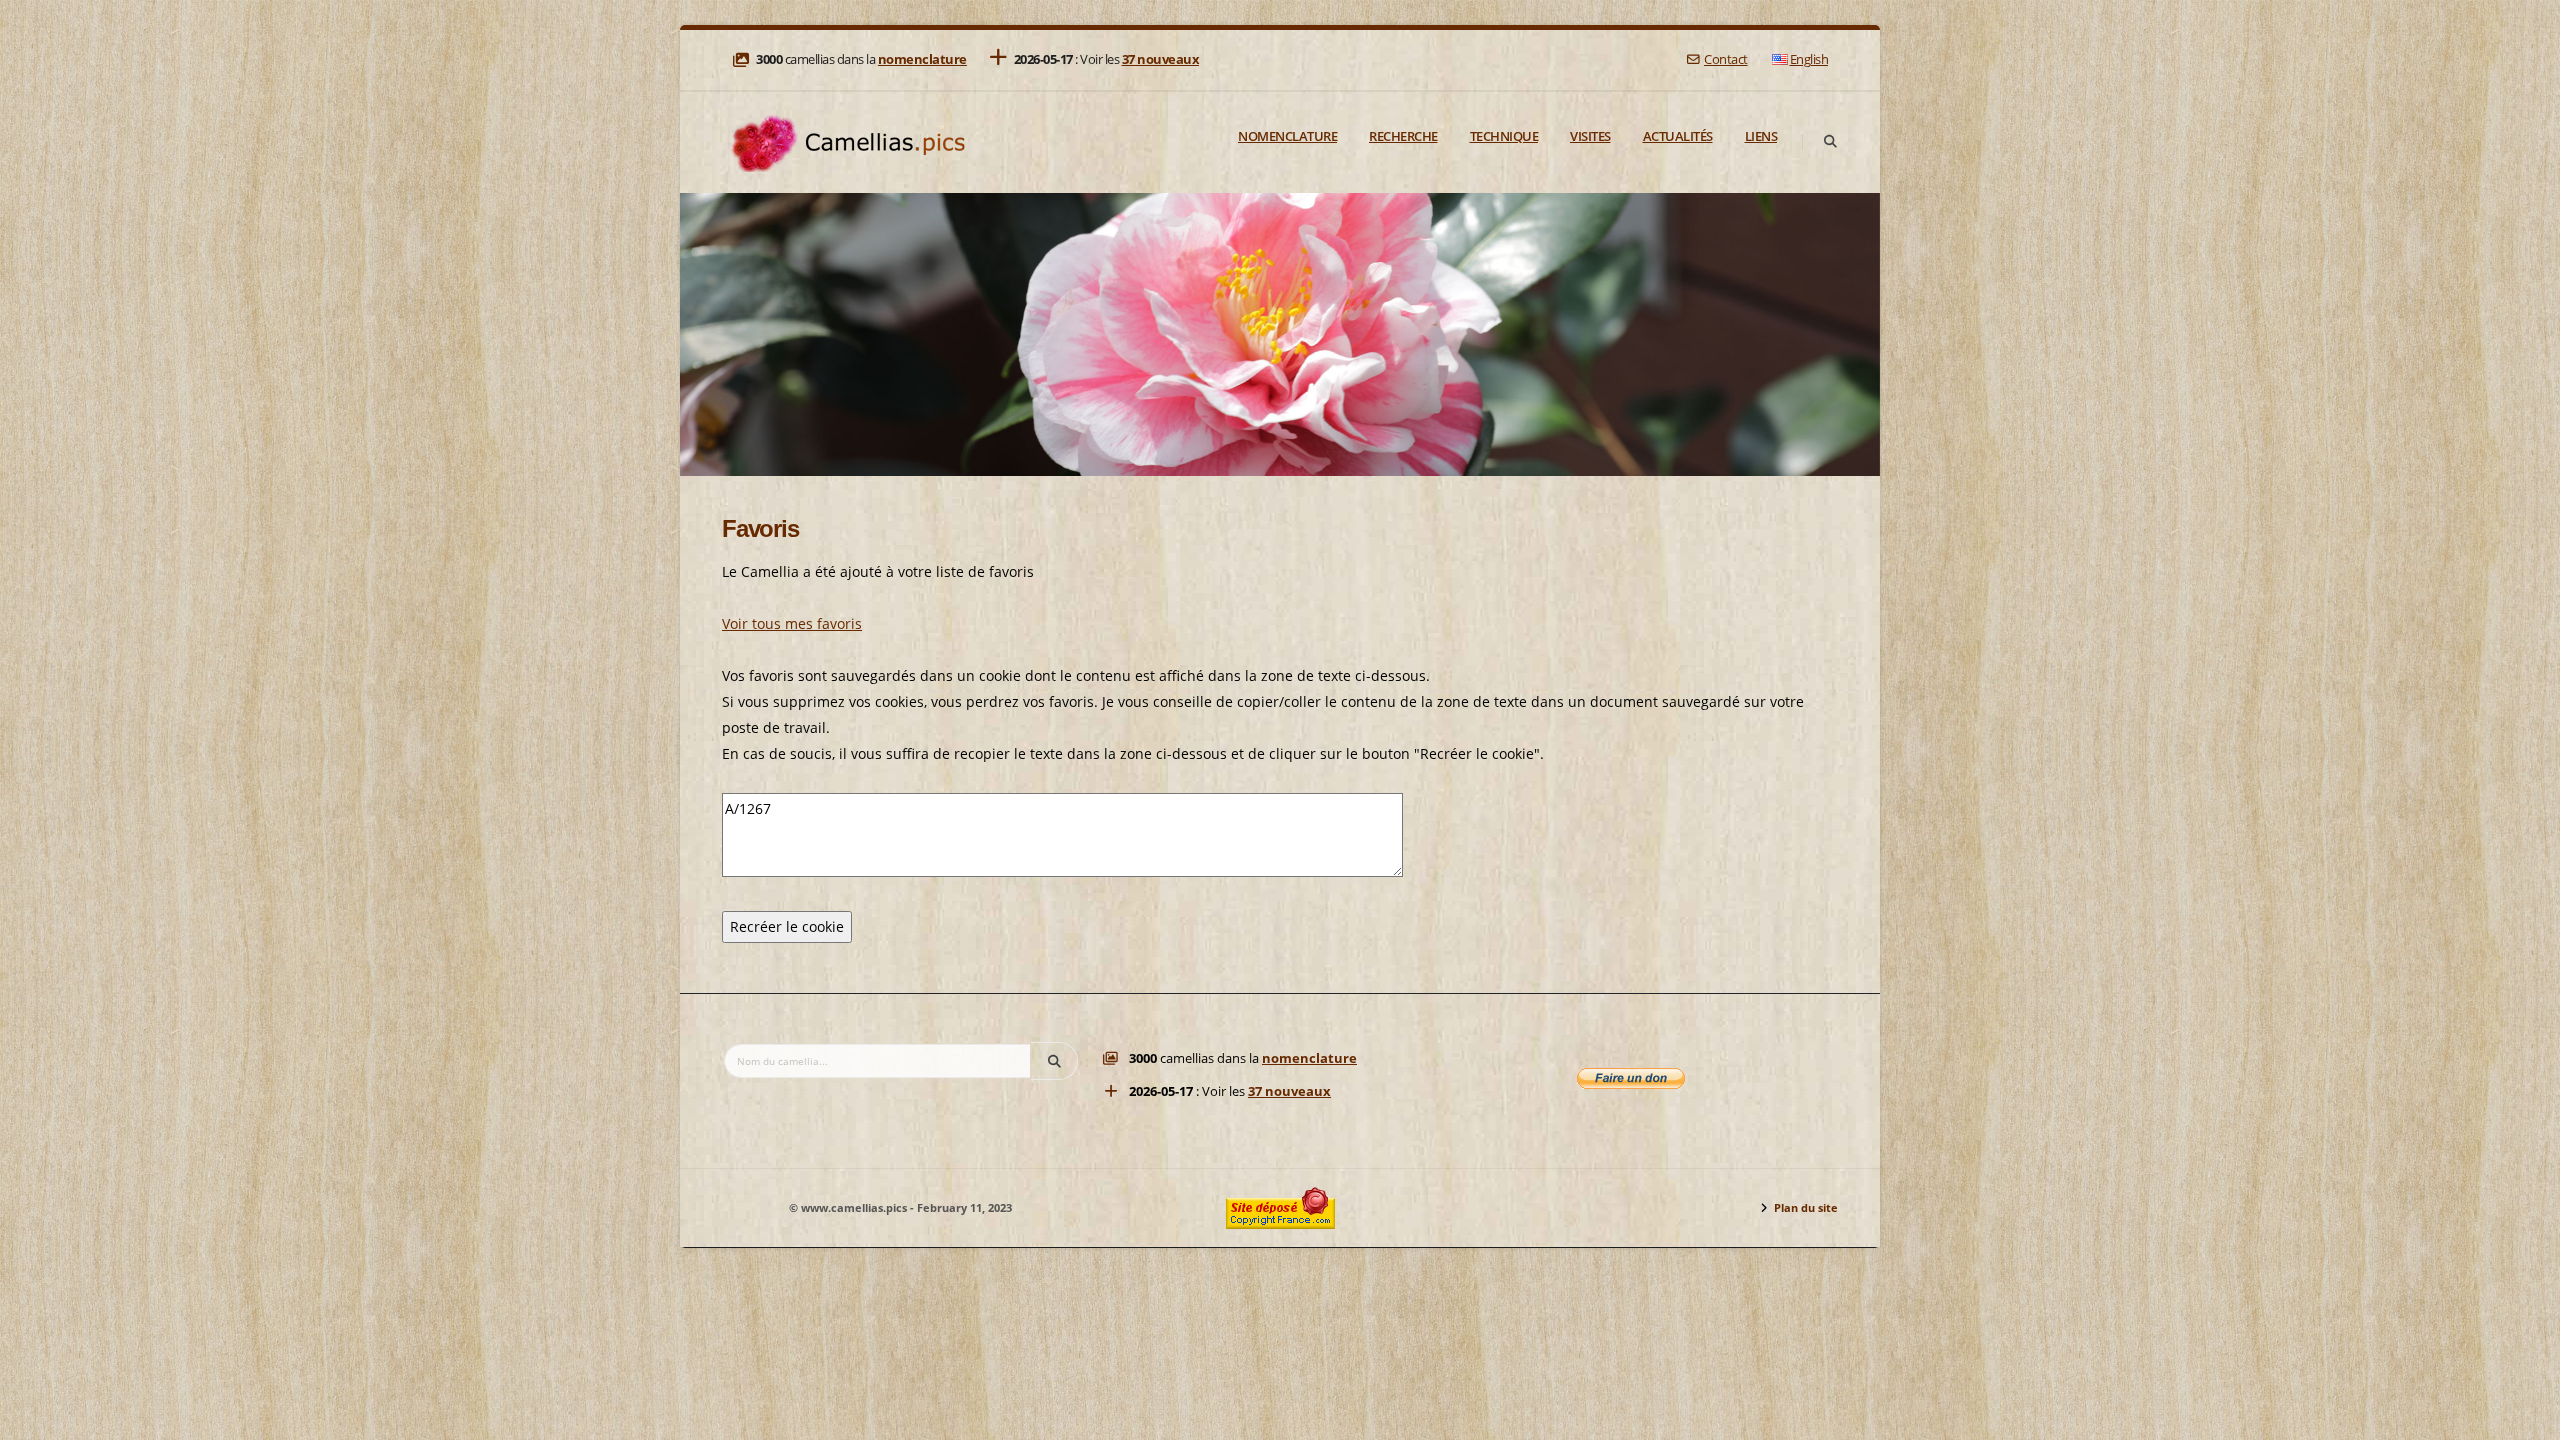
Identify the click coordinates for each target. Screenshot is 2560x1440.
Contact (1725, 59)
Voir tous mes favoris (792, 623)
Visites (1590, 136)
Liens (1761, 136)
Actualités (1678, 136)
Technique (1504, 136)
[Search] (1830, 142)
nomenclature (922, 59)
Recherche (1403, 136)
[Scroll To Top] (2525, 1417)
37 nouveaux (1161, 59)
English (1809, 59)
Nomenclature (1287, 136)
